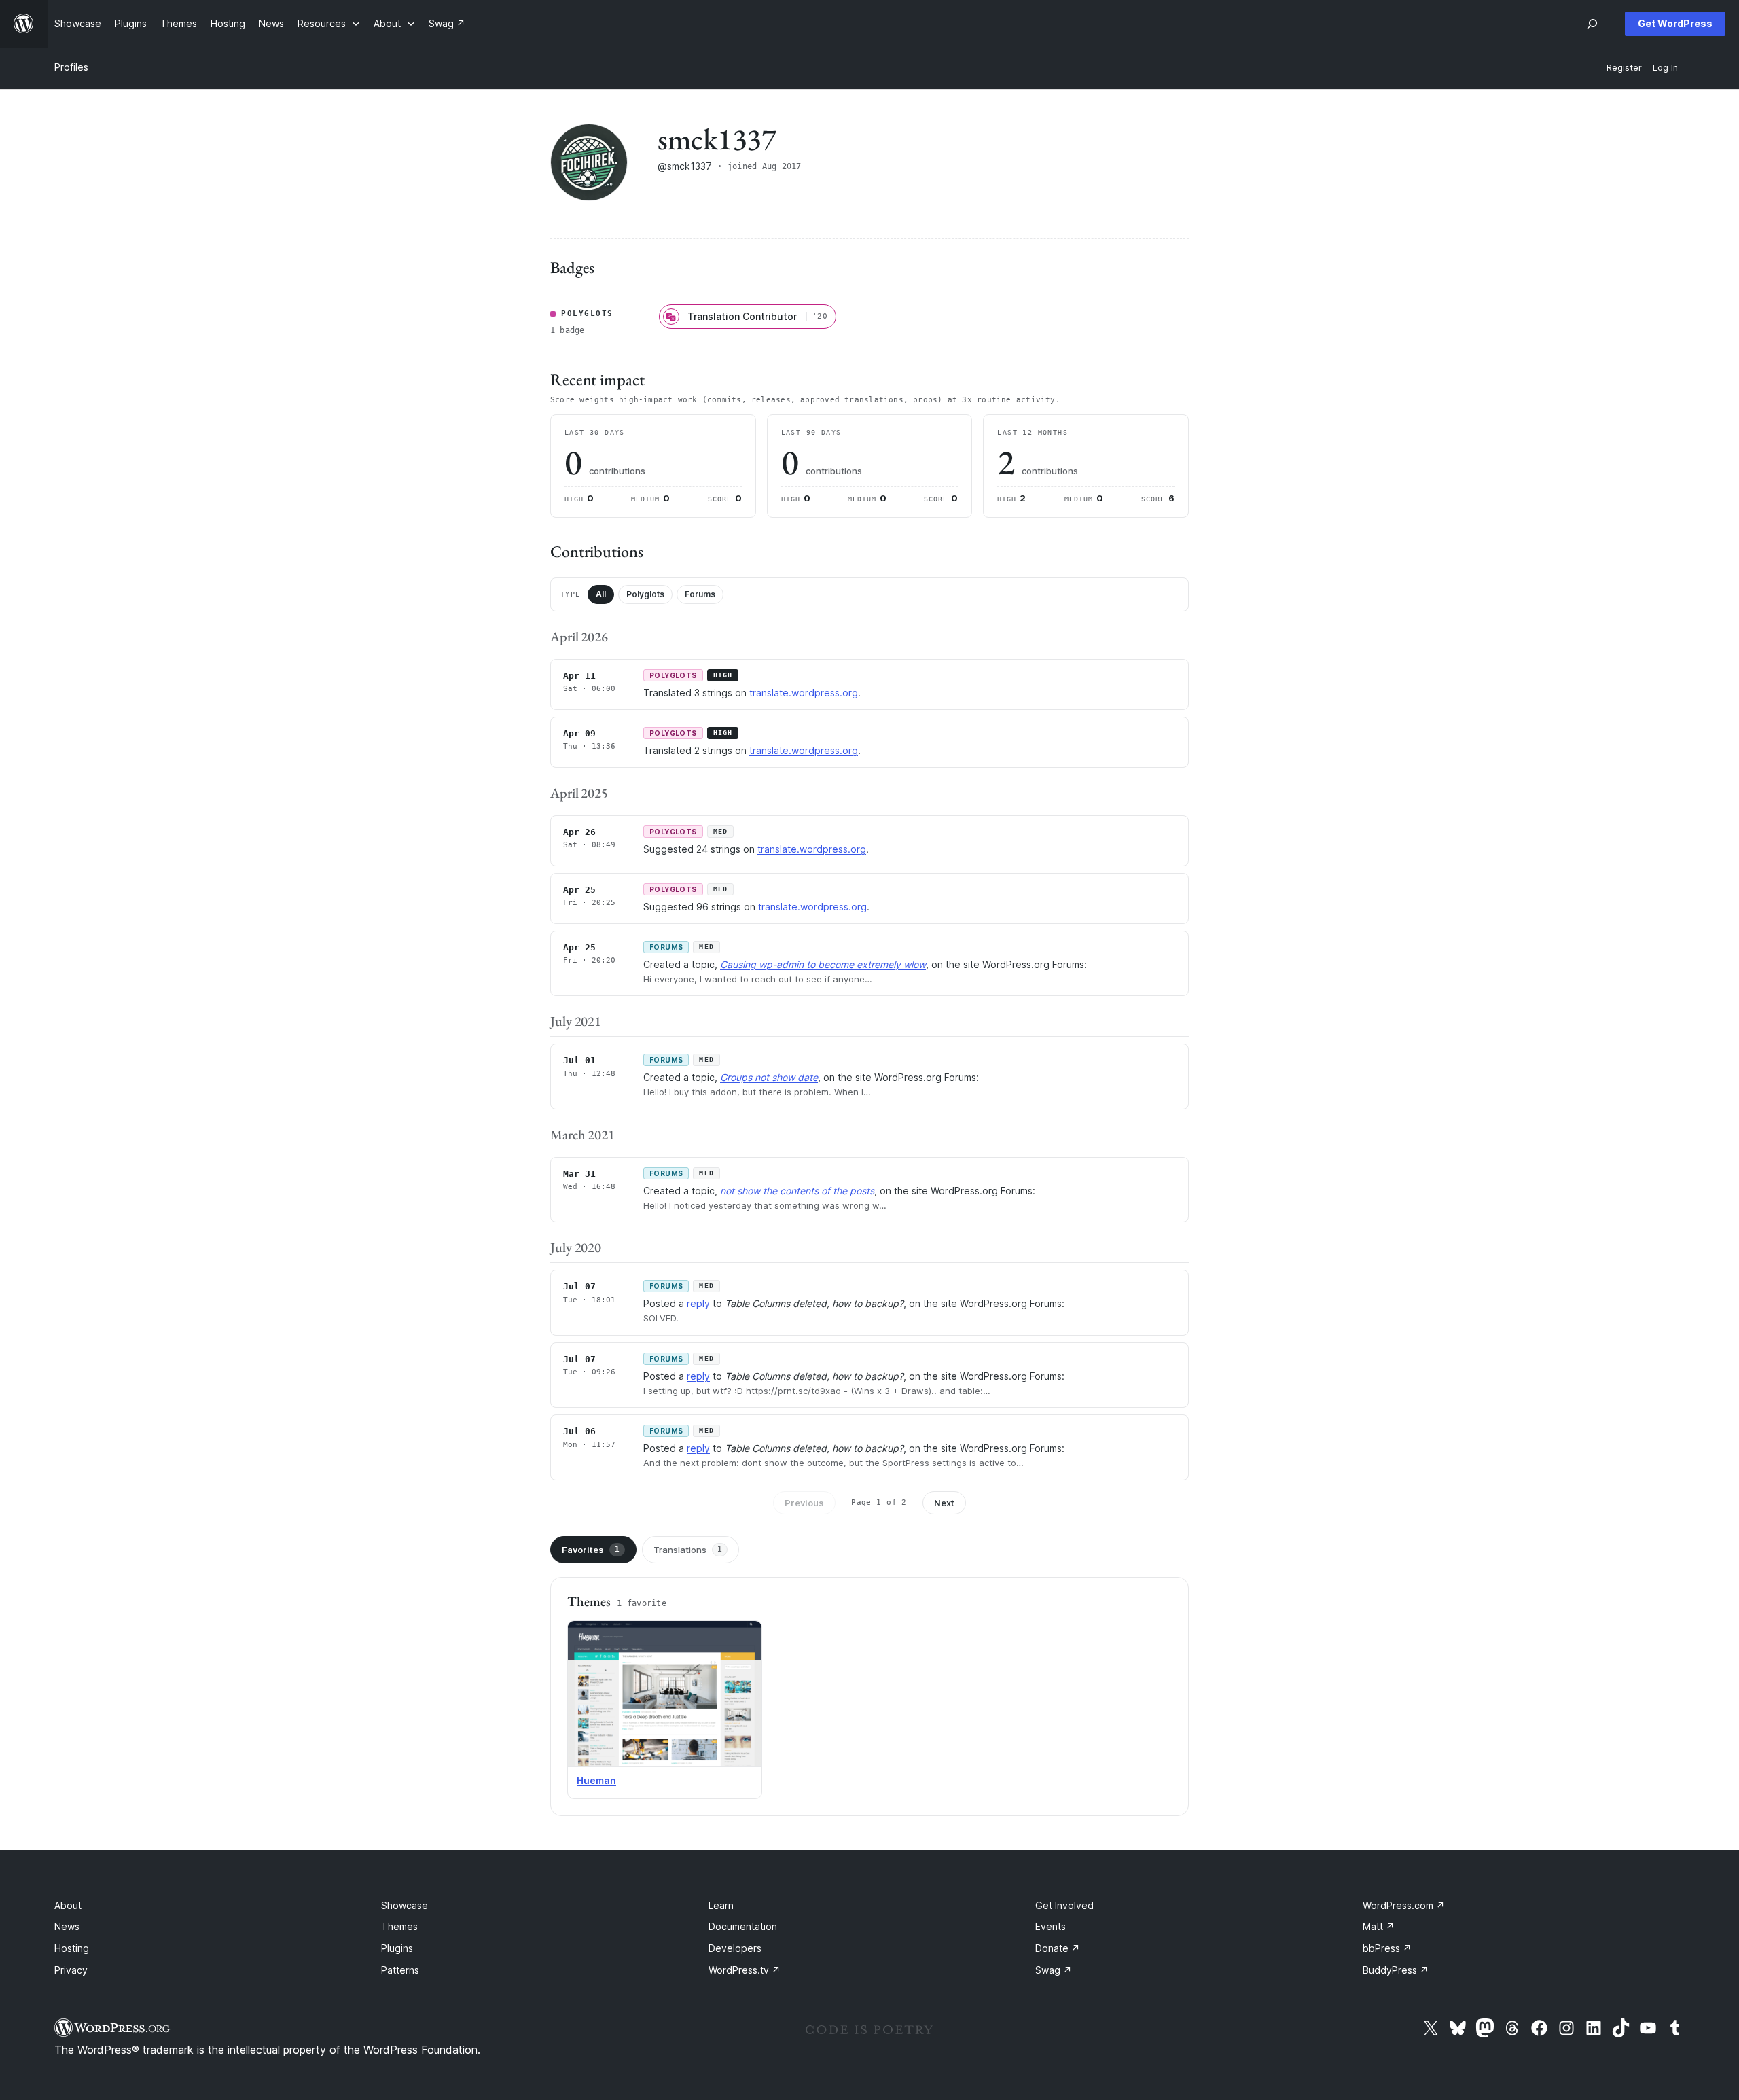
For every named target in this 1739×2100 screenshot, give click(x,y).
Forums (700, 594)
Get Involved (1064, 1905)
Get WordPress (1675, 23)
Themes (399, 1926)
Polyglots (645, 594)
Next (944, 1503)
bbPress (1387, 1948)
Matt (1379, 1926)
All (601, 594)
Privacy (71, 1970)
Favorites (591, 1550)
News (67, 1926)
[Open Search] (1592, 24)
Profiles (71, 67)
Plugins (397, 1948)
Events (1051, 1926)
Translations (688, 1550)
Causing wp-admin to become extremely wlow (823, 964)
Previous (804, 1503)
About (68, 1905)
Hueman (596, 1780)
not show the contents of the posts (797, 1191)
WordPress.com (1404, 1905)
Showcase (405, 1905)
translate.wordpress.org (804, 693)
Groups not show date (769, 1077)
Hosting (72, 1948)
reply (698, 1303)
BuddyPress (1396, 1970)
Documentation (743, 1926)
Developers (735, 1948)
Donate (1058, 1948)
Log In (1665, 68)
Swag (1054, 1970)
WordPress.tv (745, 1970)
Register (1624, 68)
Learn (721, 1905)
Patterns (400, 1970)
